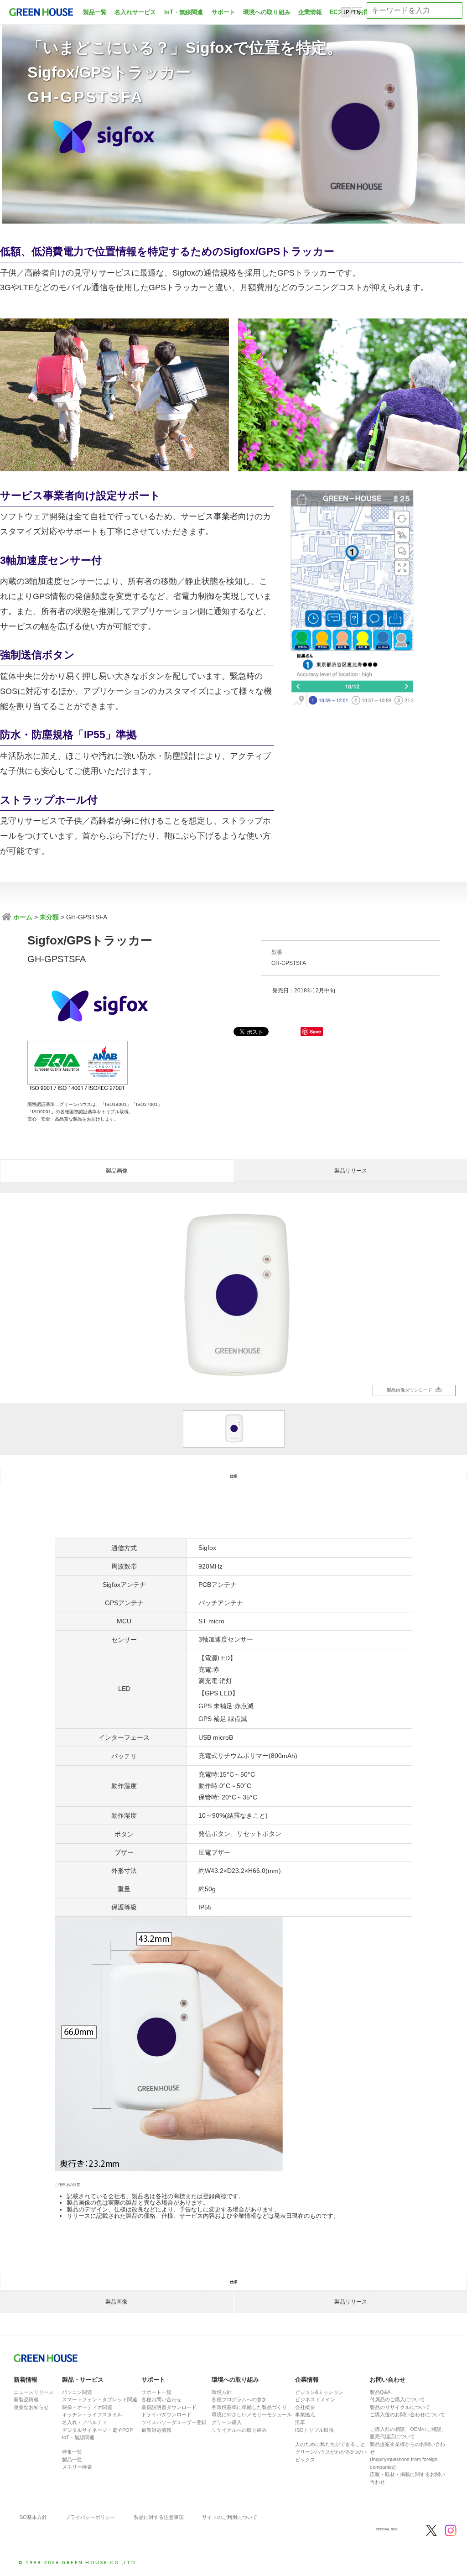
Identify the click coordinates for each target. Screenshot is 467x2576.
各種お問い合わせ (161, 2399)
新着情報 (26, 2380)
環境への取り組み (267, 12)
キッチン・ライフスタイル (92, 2414)
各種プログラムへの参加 (239, 2399)
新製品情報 (26, 2399)
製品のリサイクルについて (400, 2407)
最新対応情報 (156, 2430)
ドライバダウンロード (166, 2414)
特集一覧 (72, 2452)
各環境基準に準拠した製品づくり (249, 2407)
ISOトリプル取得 (314, 2430)
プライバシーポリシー (90, 2517)
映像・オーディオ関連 (87, 2407)
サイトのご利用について (230, 2517)
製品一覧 (95, 12)
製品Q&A (380, 2392)
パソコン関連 (77, 2392)
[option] (233, 1298)
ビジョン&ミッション (319, 2392)
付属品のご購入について (397, 2399)
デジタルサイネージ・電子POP (97, 2430)
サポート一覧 (156, 2392)
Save (315, 1031)
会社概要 (305, 2407)
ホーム (22, 917)
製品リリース (351, 1171)
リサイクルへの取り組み (239, 2430)
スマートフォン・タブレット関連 (100, 2399)
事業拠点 (305, 2414)
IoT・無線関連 (184, 12)
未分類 (49, 917)
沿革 (300, 2422)
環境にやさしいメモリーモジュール (252, 2414)
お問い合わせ (388, 2380)
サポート (223, 12)
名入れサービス (135, 12)
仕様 (233, 1476)
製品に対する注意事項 (159, 2517)
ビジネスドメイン (315, 2399)
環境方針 (222, 2392)
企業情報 (310, 12)
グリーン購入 (227, 2422)
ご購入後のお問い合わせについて (407, 2414)
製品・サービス (83, 2380)
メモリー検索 (77, 2467)
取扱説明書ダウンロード (169, 2407)
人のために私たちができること (330, 2444)
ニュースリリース (34, 2392)
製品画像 (117, 1171)
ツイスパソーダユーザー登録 (174, 2422)
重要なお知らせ (31, 2407)
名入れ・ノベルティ (85, 2422)
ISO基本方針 (33, 2517)
